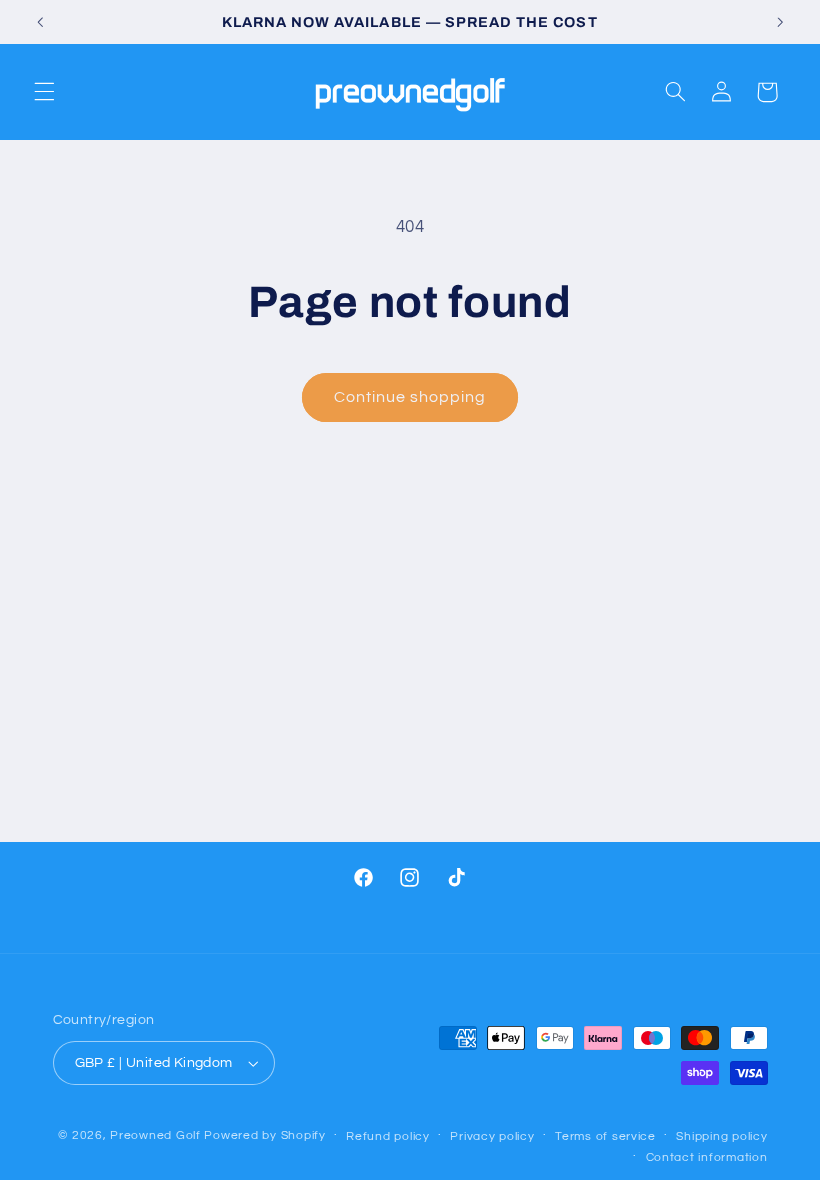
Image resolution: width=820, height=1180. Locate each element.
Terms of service (605, 1136)
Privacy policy (492, 1136)
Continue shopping (410, 397)
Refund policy (388, 1136)
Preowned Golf (157, 1135)
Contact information (707, 1157)
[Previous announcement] (40, 22)
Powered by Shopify (264, 1135)
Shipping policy (721, 1136)
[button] (44, 92)
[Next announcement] (780, 22)
